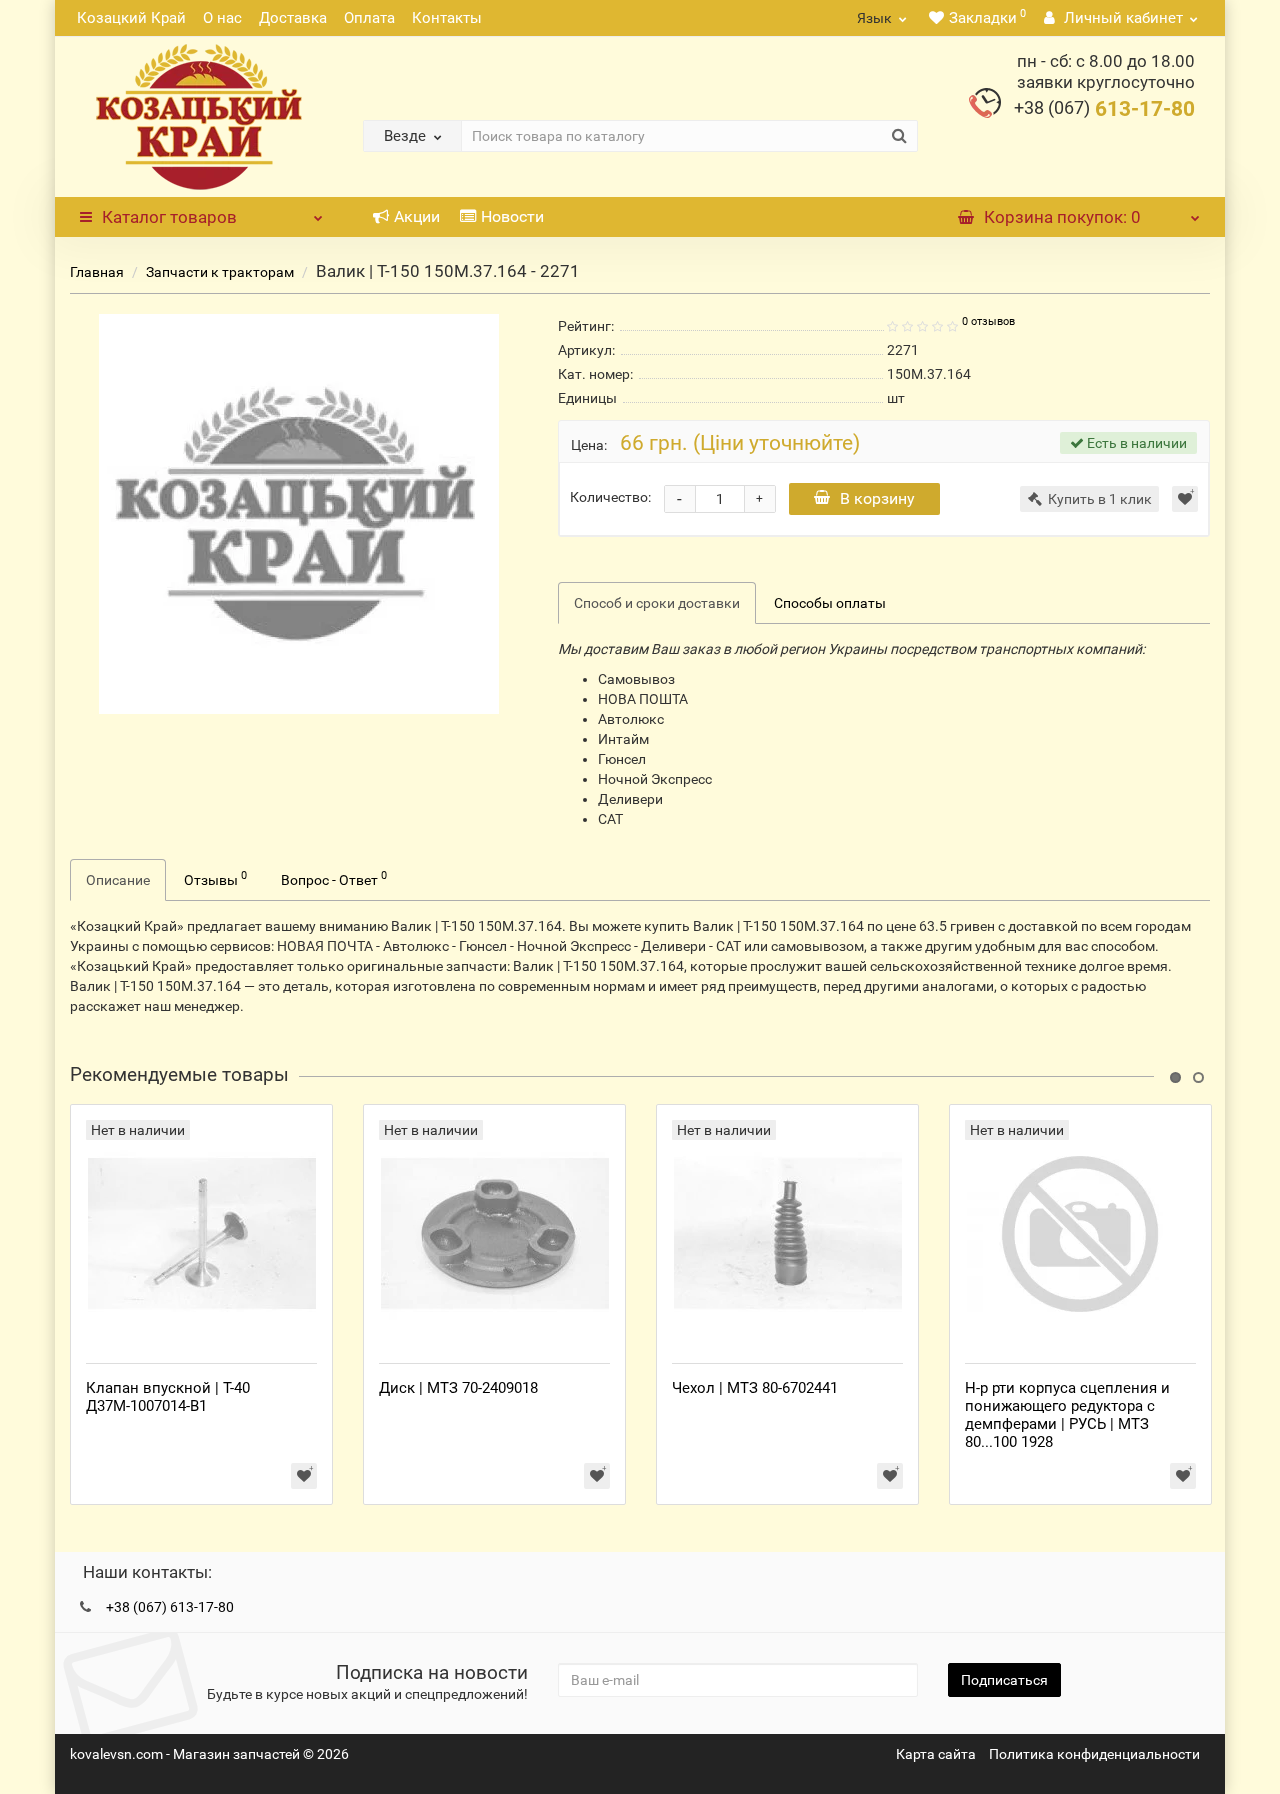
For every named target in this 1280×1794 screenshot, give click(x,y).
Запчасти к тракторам (220, 272)
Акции (417, 216)
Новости (512, 216)
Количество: (610, 497)
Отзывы (215, 878)
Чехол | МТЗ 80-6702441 (755, 1388)
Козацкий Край (131, 18)
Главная (97, 272)
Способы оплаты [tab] (830, 603)
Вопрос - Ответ (334, 878)
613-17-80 (1104, 109)
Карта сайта (936, 1754)
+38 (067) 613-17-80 (170, 1607)
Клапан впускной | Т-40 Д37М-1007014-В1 (168, 1397)
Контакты (447, 18)
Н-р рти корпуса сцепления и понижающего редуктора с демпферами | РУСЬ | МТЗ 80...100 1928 (1067, 1415)
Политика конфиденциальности (1094, 1754)
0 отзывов (988, 321)
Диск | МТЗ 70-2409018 (458, 1388)
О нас (222, 18)
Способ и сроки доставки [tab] (657, 603)
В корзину (877, 498)
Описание (118, 880)
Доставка (293, 18)
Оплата (369, 18)
